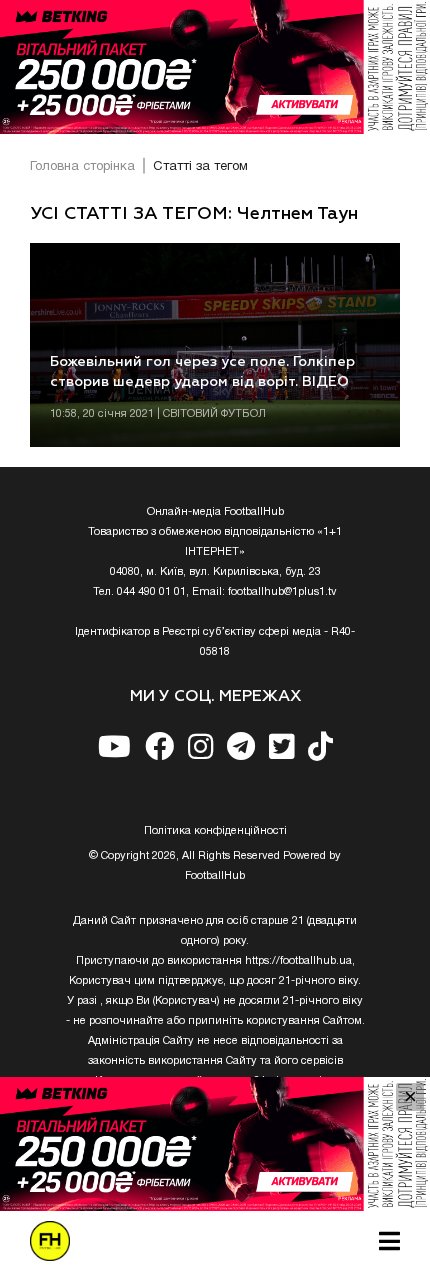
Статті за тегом (200, 167)
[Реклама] (215, 67)
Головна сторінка (82, 167)
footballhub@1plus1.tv (282, 592)
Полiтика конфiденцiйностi (215, 831)
